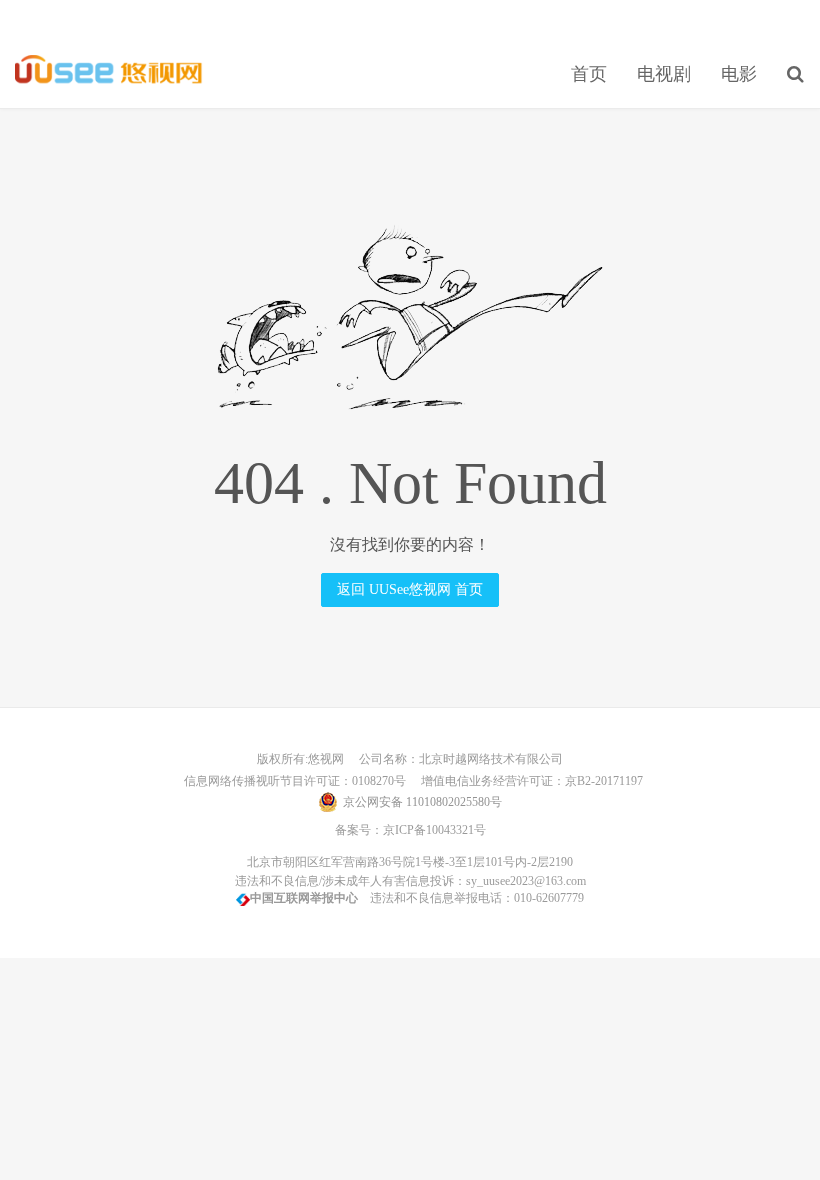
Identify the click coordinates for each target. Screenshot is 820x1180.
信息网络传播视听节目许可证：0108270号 (292, 781)
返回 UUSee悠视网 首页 (410, 589)
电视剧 (664, 74)
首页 (589, 74)
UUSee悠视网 (109, 71)
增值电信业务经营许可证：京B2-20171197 (526, 781)
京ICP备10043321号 (434, 830)
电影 (739, 74)
